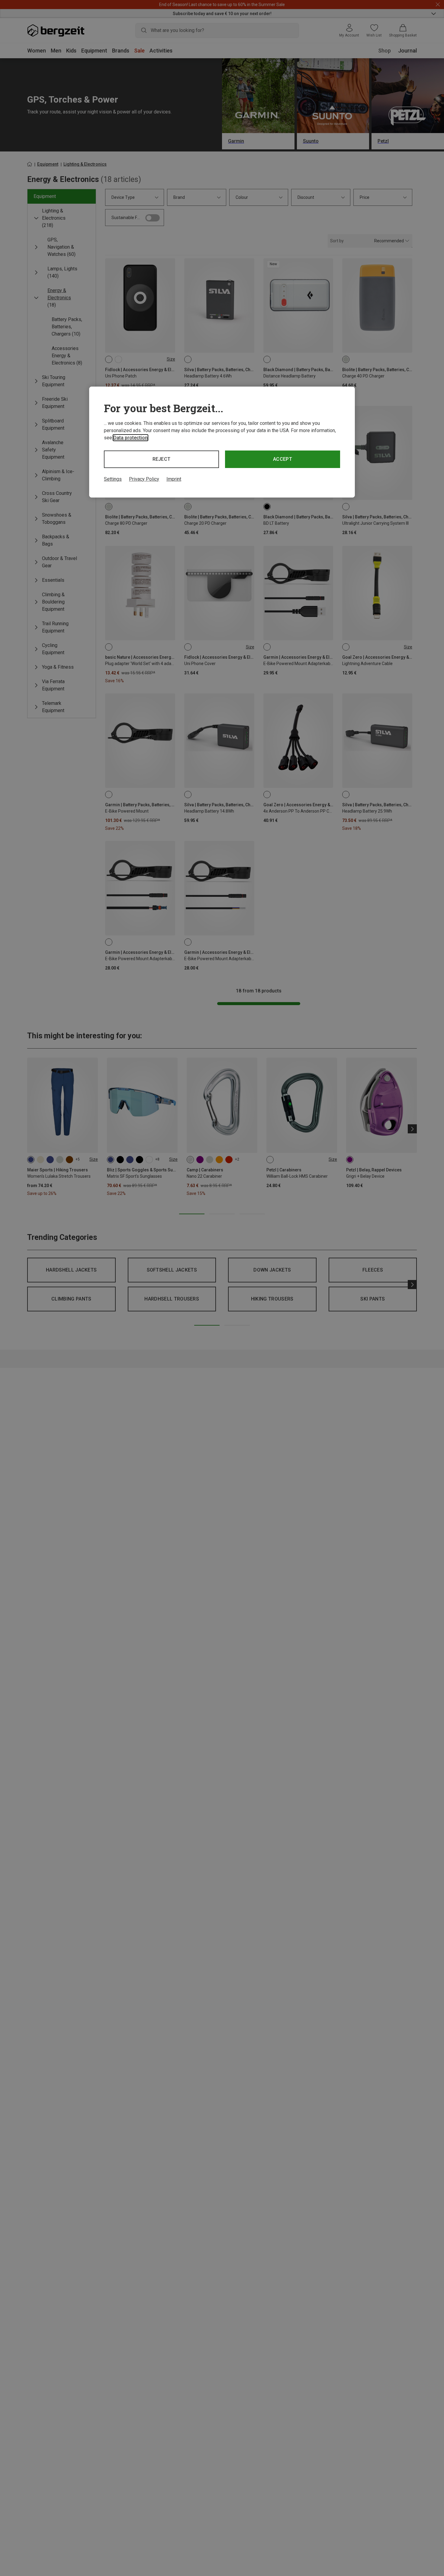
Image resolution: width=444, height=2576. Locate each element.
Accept (283, 459)
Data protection (130, 438)
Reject (162, 459)
